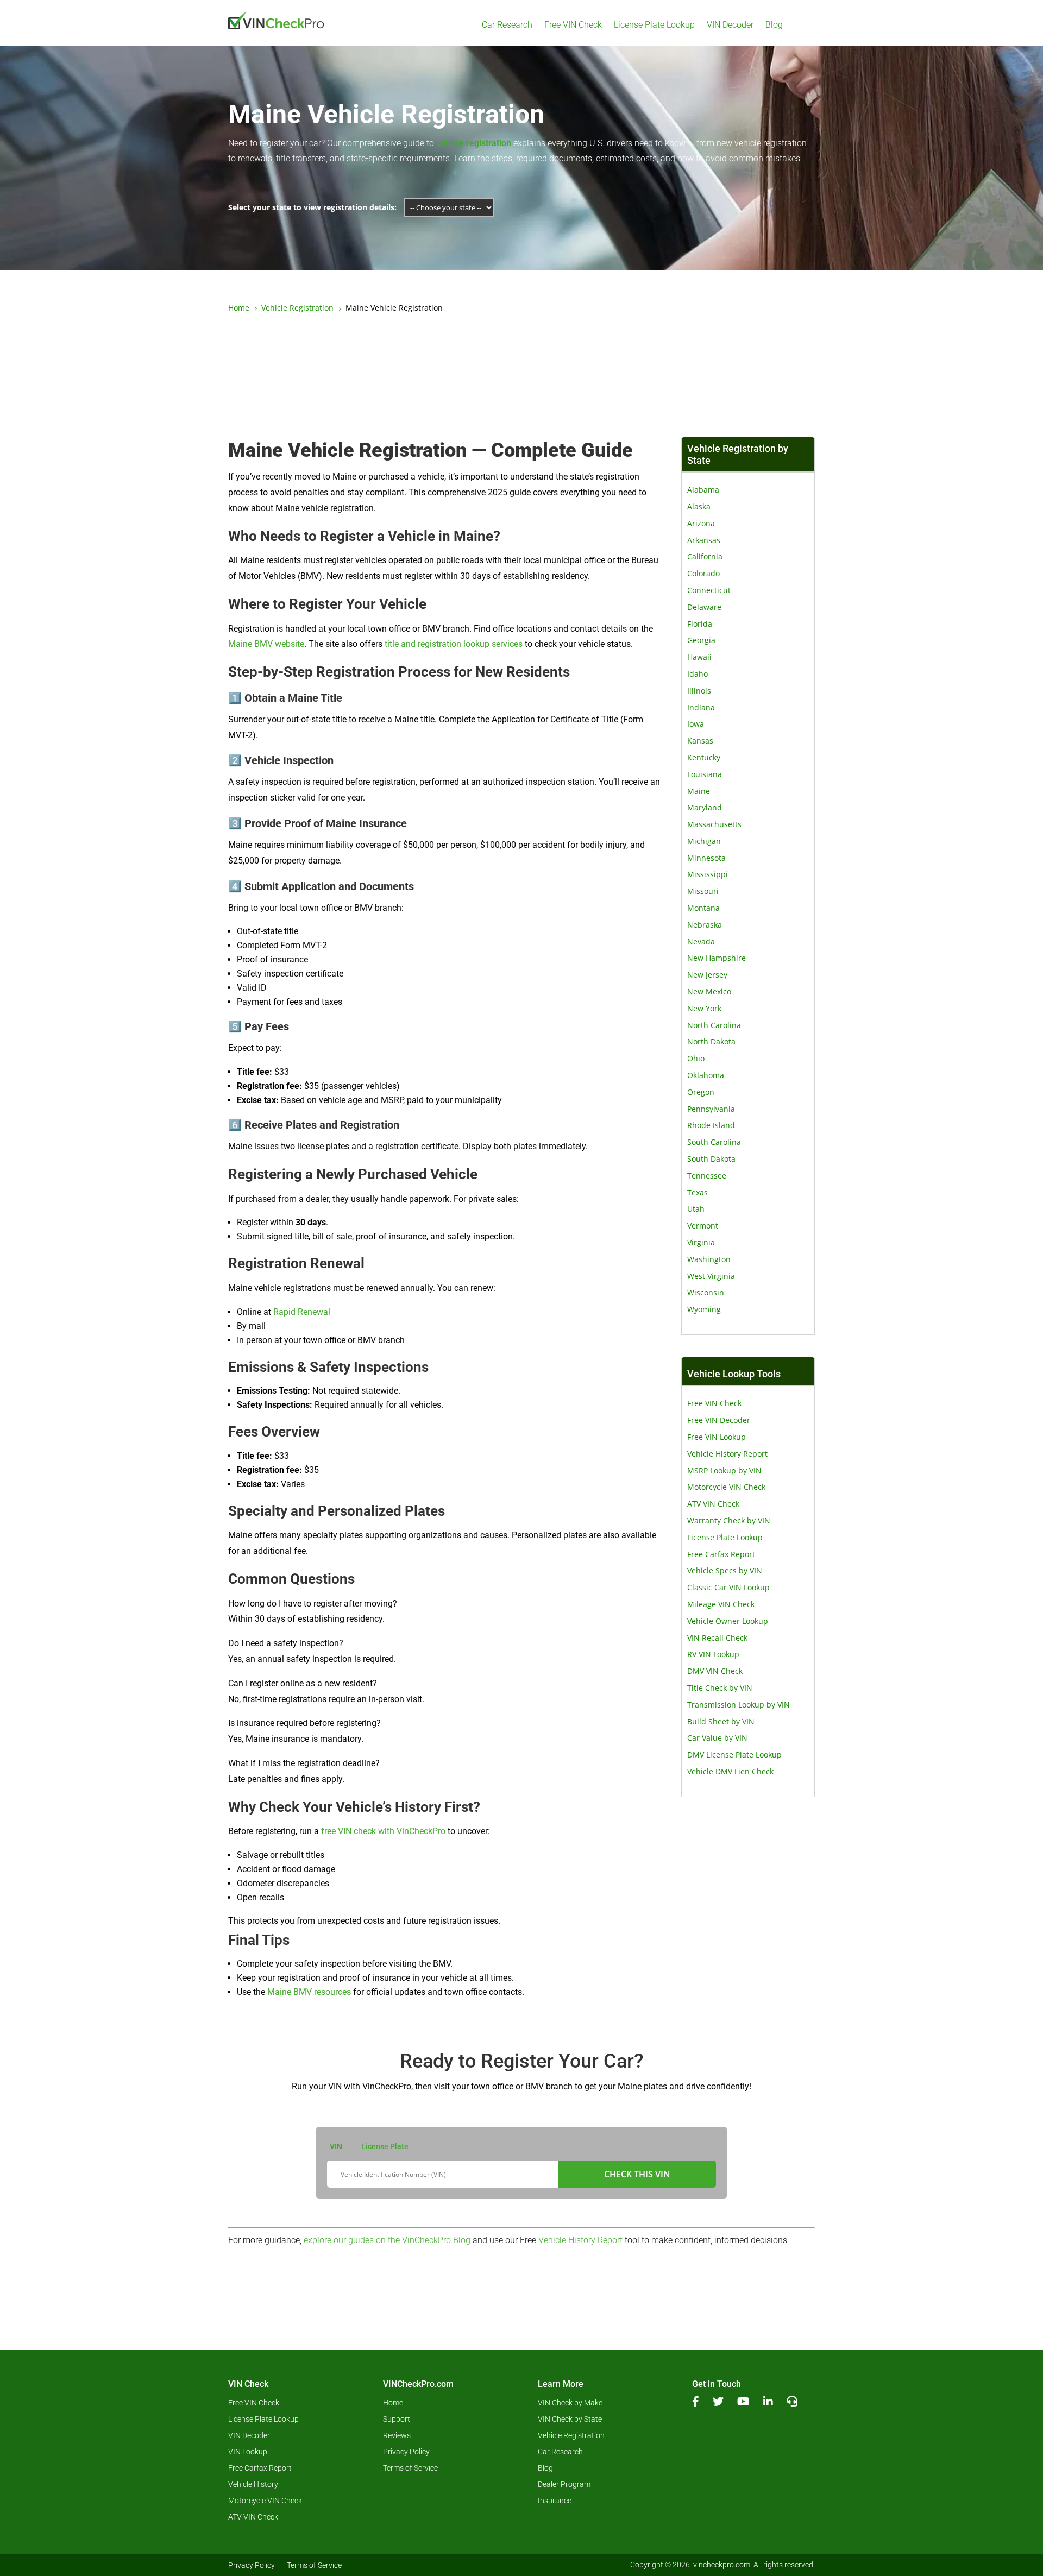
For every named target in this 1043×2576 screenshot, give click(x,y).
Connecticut (709, 590)
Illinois (699, 691)
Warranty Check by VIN (729, 1520)
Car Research (507, 25)
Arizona (701, 523)
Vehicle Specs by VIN (725, 1570)
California (705, 556)
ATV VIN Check (713, 1504)
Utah (696, 1209)
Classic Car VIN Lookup (728, 1587)
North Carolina (714, 1025)
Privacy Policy (406, 2452)
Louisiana (705, 774)
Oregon (701, 1092)
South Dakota (711, 1159)
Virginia (701, 1242)
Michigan (704, 841)
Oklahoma (706, 1075)
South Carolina (714, 1142)
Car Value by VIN (717, 1738)
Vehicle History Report (727, 1454)
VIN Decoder (730, 25)
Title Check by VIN (720, 1688)
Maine (699, 791)
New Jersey (707, 975)
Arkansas (704, 540)
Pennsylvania (711, 1109)
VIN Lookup (248, 2452)
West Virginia (711, 1276)
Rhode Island (711, 1125)
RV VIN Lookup (713, 1654)
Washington (709, 1259)
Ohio (696, 1058)
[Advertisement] (521, 376)
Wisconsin (706, 1292)
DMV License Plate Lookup (734, 1755)
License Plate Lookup (654, 25)
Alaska (699, 506)
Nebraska (705, 925)
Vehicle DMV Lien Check (730, 1771)
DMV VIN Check (715, 1671)
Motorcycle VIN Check (726, 1487)
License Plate (385, 2146)
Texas (698, 1192)
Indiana (701, 707)
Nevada (701, 941)
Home (393, 2403)
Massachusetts (714, 824)
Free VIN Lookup (717, 1437)
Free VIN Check (573, 25)
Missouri (703, 891)
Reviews (397, 2436)
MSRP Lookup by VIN (724, 1470)
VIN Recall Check (717, 1638)
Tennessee (707, 1176)
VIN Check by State (570, 2419)
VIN (336, 2146)
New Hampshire (717, 958)
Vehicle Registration (571, 2436)
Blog (774, 25)
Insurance (555, 2501)
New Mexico (709, 991)
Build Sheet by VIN (721, 1721)
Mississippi (708, 874)
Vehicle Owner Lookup (728, 1621)
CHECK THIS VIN (637, 2174)
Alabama (703, 490)
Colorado (703, 573)
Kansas (700, 741)
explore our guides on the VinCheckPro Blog (387, 2240)
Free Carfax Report (721, 1554)
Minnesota (706, 858)
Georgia (701, 640)
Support (397, 2419)
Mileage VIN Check (721, 1604)
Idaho (698, 674)
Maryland (705, 807)
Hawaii (699, 657)
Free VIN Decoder (719, 1420)
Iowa (696, 724)
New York (704, 1008)
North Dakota (711, 1041)
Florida (700, 624)
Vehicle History (253, 2484)
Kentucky (704, 757)
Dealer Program (564, 2484)
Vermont (703, 1226)
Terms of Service (410, 2468)
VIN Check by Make (570, 2403)
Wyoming (704, 1309)
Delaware (704, 607)
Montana (703, 908)
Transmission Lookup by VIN (739, 1705)
